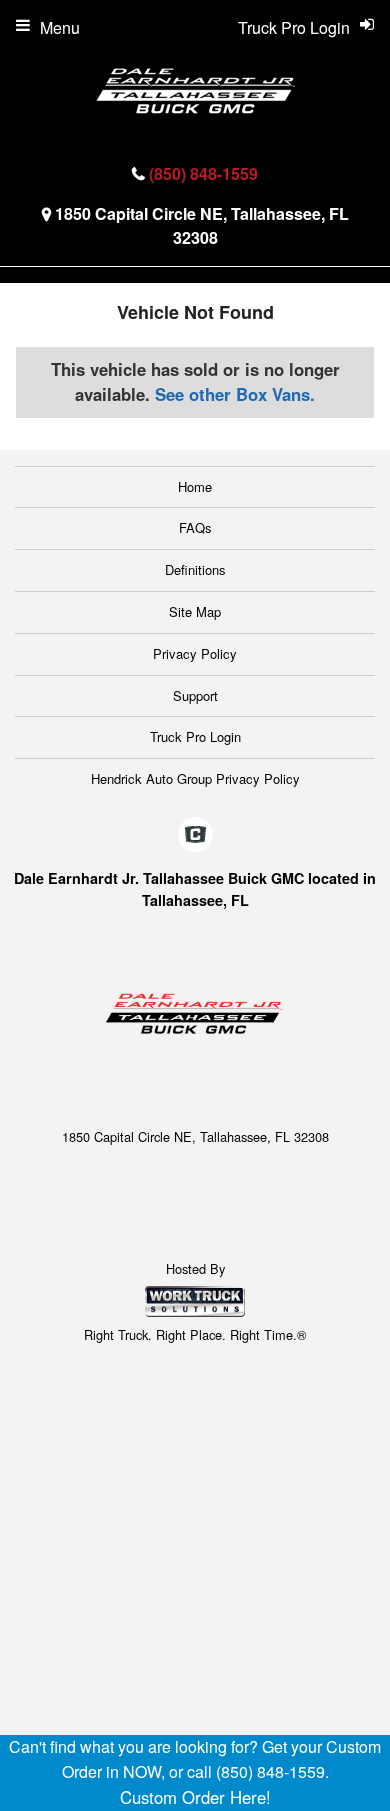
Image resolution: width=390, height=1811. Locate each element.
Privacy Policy (195, 653)
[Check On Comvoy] (195, 835)
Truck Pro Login (195, 736)
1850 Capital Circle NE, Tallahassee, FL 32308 (202, 225)
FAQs (195, 527)
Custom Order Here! (195, 1797)
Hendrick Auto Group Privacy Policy (195, 778)
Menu (60, 27)
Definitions (195, 569)
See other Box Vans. (235, 394)
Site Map (195, 611)
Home (195, 486)
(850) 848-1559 (203, 173)
